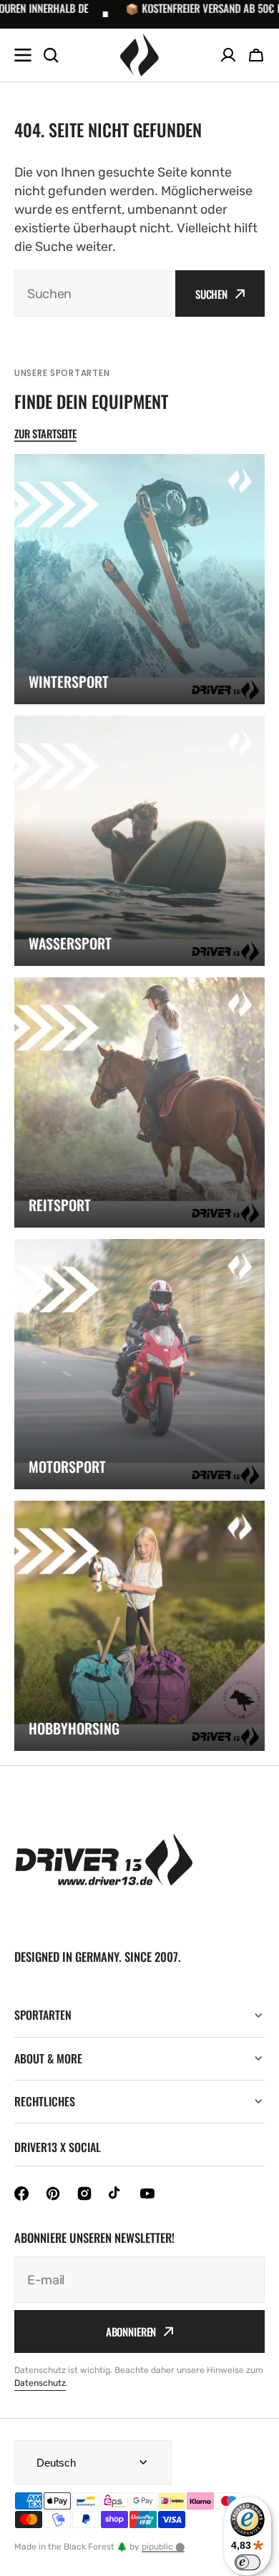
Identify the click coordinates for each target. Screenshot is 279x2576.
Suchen (211, 294)
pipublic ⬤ (163, 2547)
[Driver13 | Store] (139, 55)
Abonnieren (131, 2331)
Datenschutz (40, 2383)
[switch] (248, 2562)
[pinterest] (53, 2193)
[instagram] (84, 2193)
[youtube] (147, 2193)
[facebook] (21, 2193)
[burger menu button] (23, 55)
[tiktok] (116, 2193)
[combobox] (93, 293)
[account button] (228, 55)
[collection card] (139, 579)
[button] (256, 55)
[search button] (51, 55)
